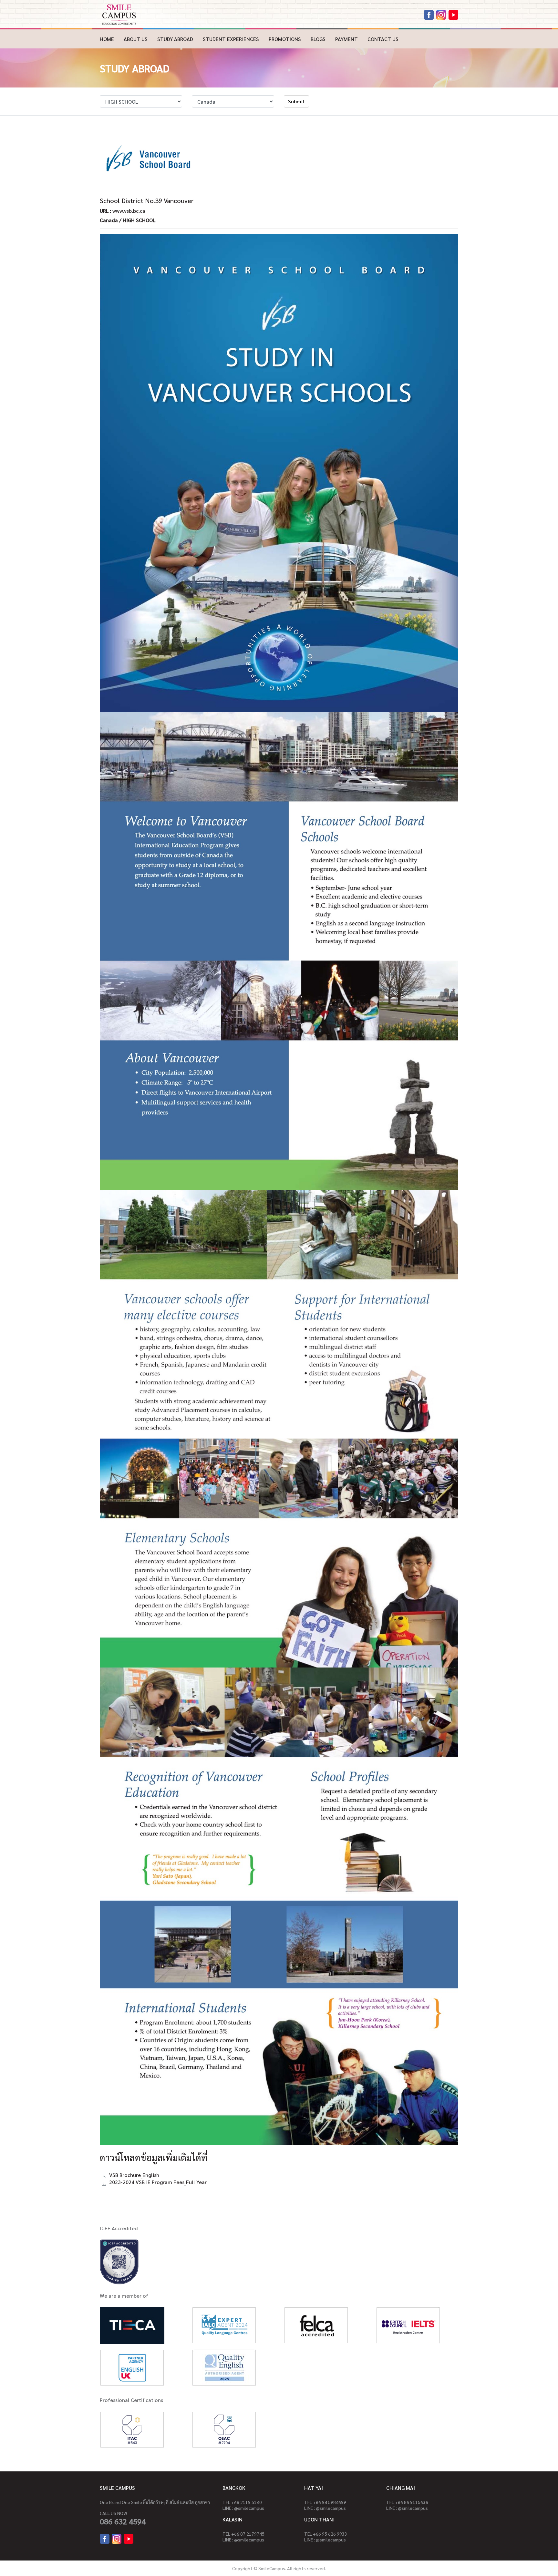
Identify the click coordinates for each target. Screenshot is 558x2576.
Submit (296, 101)
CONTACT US (383, 39)
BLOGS (318, 39)
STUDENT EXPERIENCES (231, 39)
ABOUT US (136, 39)
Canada (109, 220)
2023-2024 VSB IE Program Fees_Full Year (158, 2182)
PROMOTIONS (285, 39)
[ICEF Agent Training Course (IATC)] (132, 2429)
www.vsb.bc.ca (129, 211)
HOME (107, 39)
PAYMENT (346, 39)
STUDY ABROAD (175, 39)
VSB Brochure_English (134, 2175)
